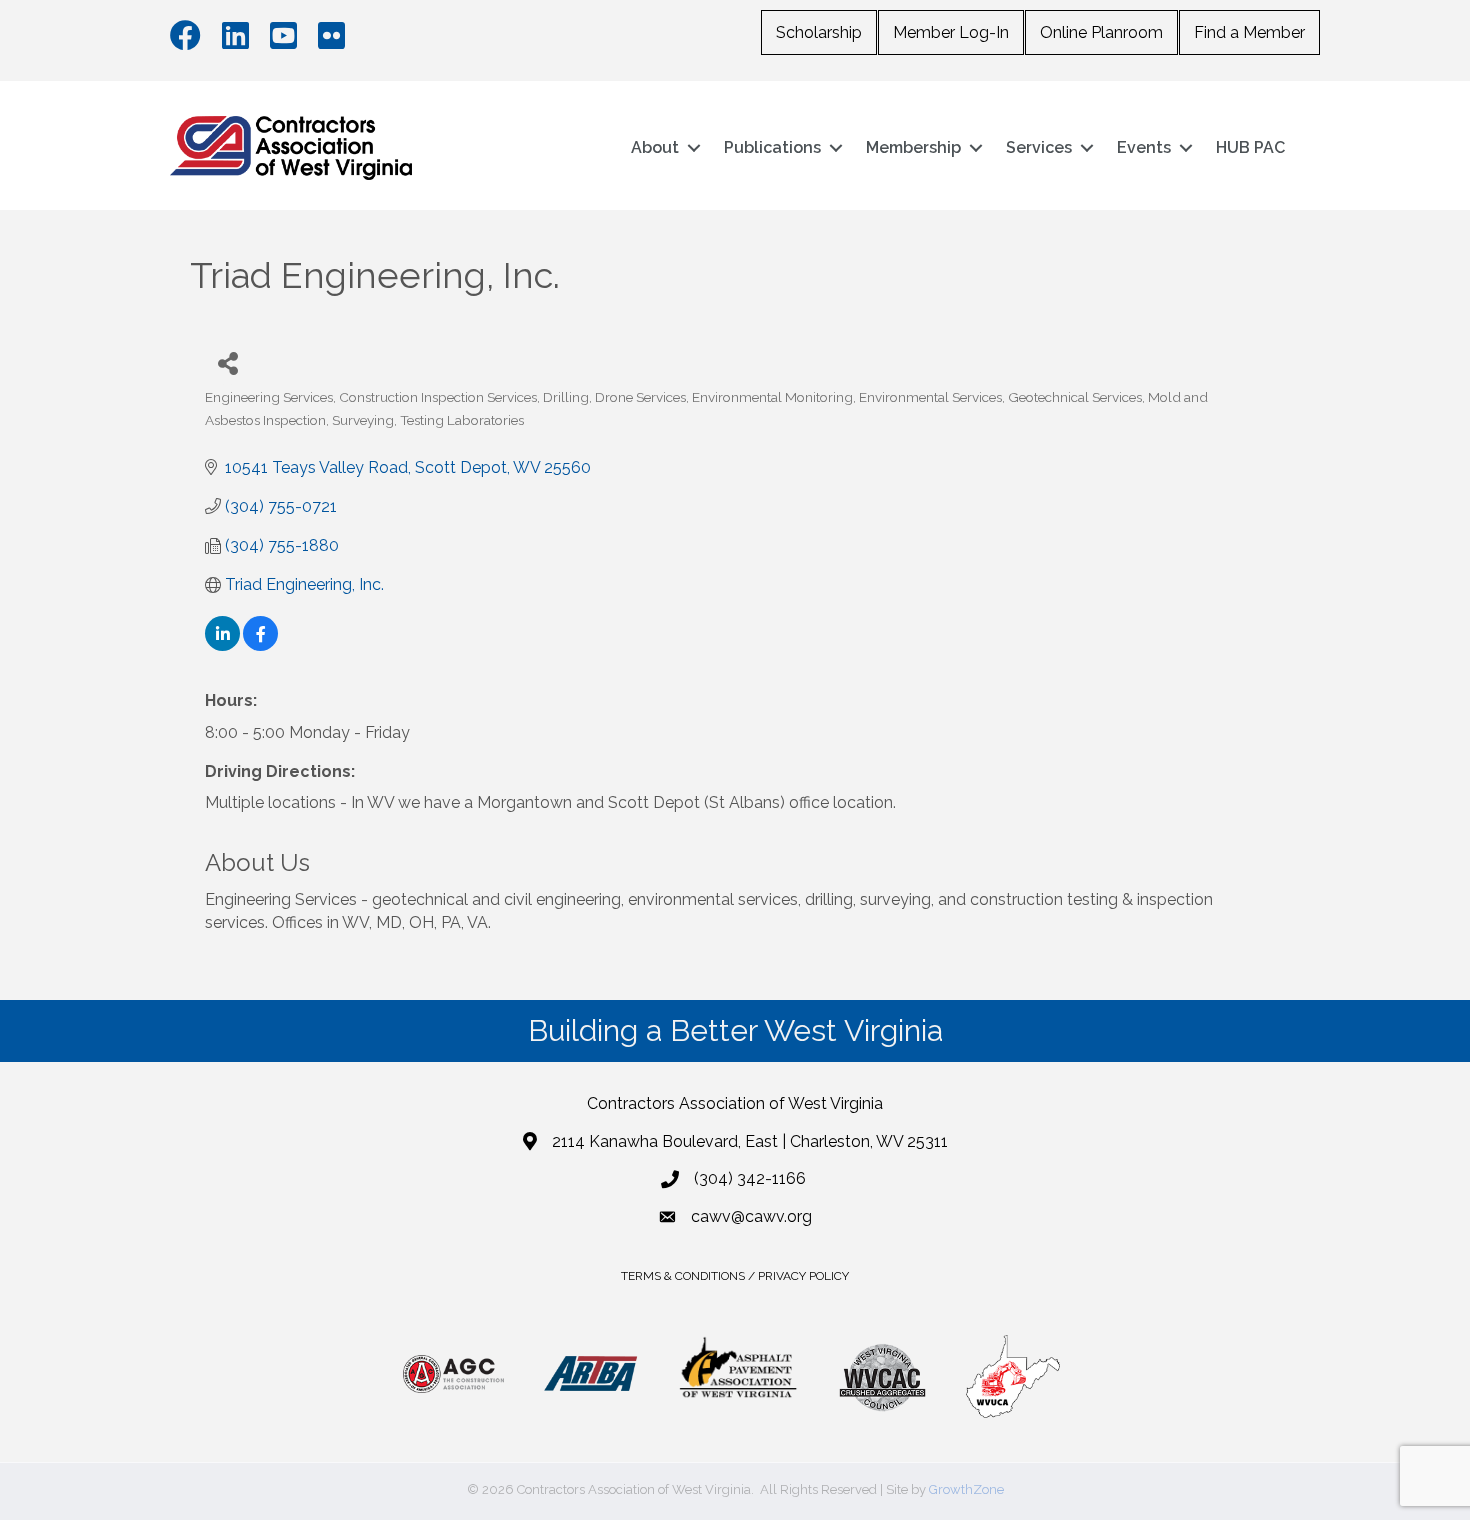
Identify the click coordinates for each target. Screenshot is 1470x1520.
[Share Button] (227, 362)
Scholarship (819, 32)
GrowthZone (966, 1489)
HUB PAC (1250, 147)
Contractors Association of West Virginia (735, 1103)
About (655, 147)
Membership (913, 147)
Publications (772, 147)
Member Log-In (951, 32)
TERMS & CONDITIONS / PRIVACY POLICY (735, 1276)
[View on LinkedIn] (222, 645)
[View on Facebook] (260, 645)
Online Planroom (1101, 32)
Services (1039, 147)
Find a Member (1249, 32)
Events (1144, 147)
